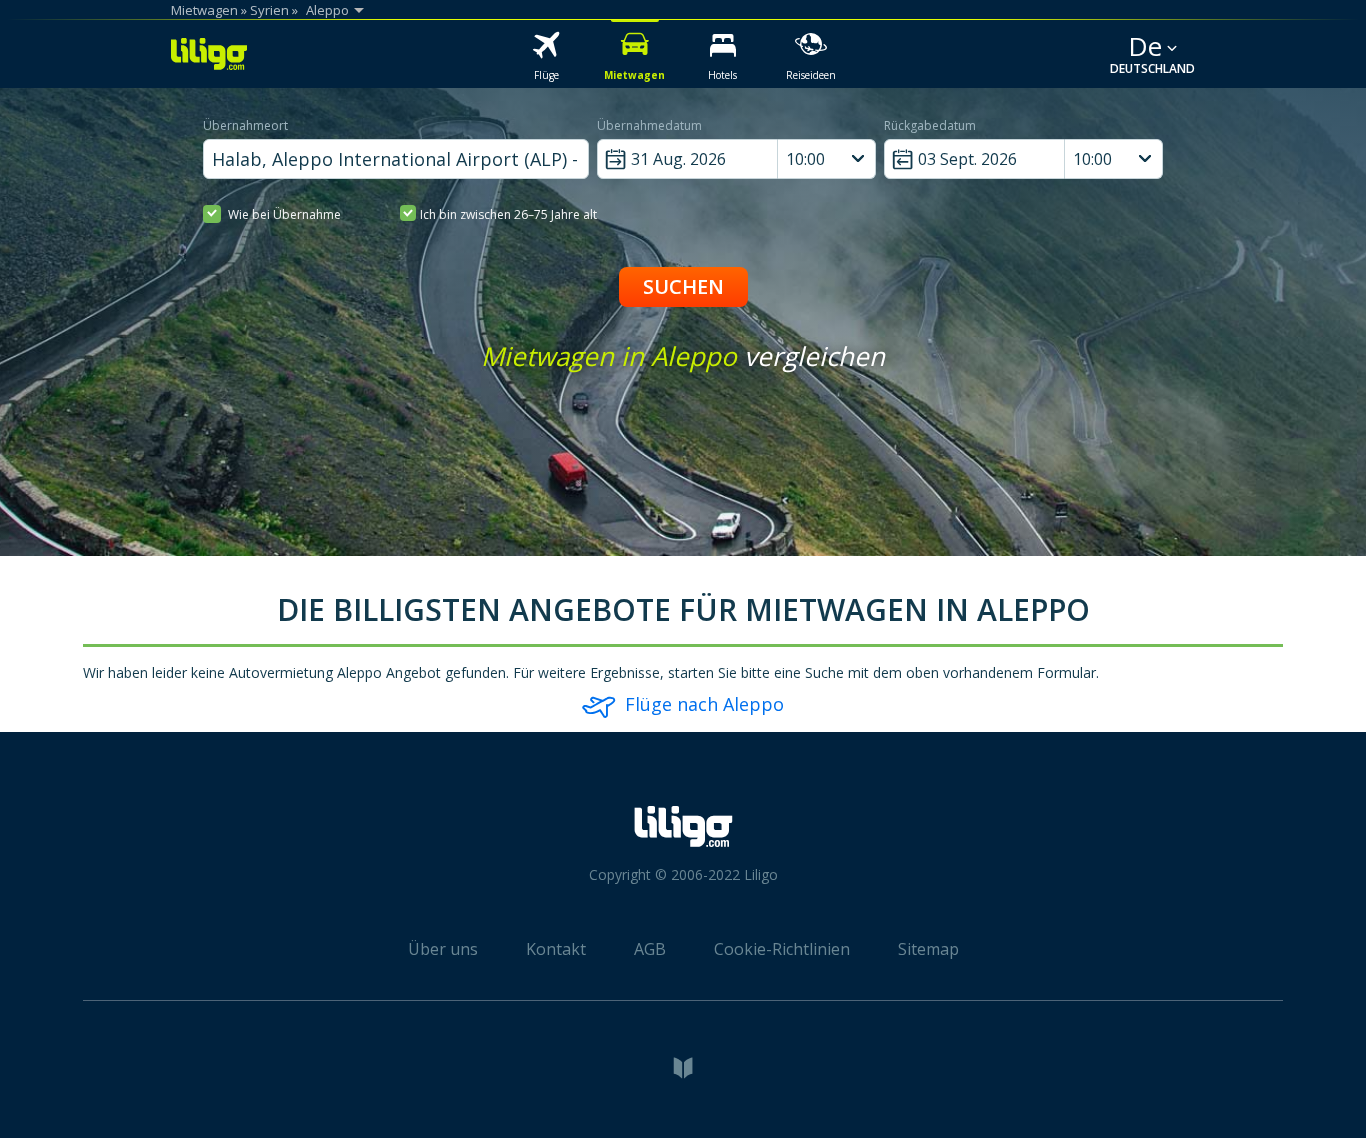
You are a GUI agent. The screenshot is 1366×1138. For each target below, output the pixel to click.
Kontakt (556, 949)
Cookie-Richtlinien (782, 949)
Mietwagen (204, 10)
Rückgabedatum (930, 125)
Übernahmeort (245, 125)
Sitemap (928, 949)
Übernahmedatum (649, 125)
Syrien (269, 10)
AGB (650, 949)
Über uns (443, 949)
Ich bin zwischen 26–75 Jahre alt (508, 214)
